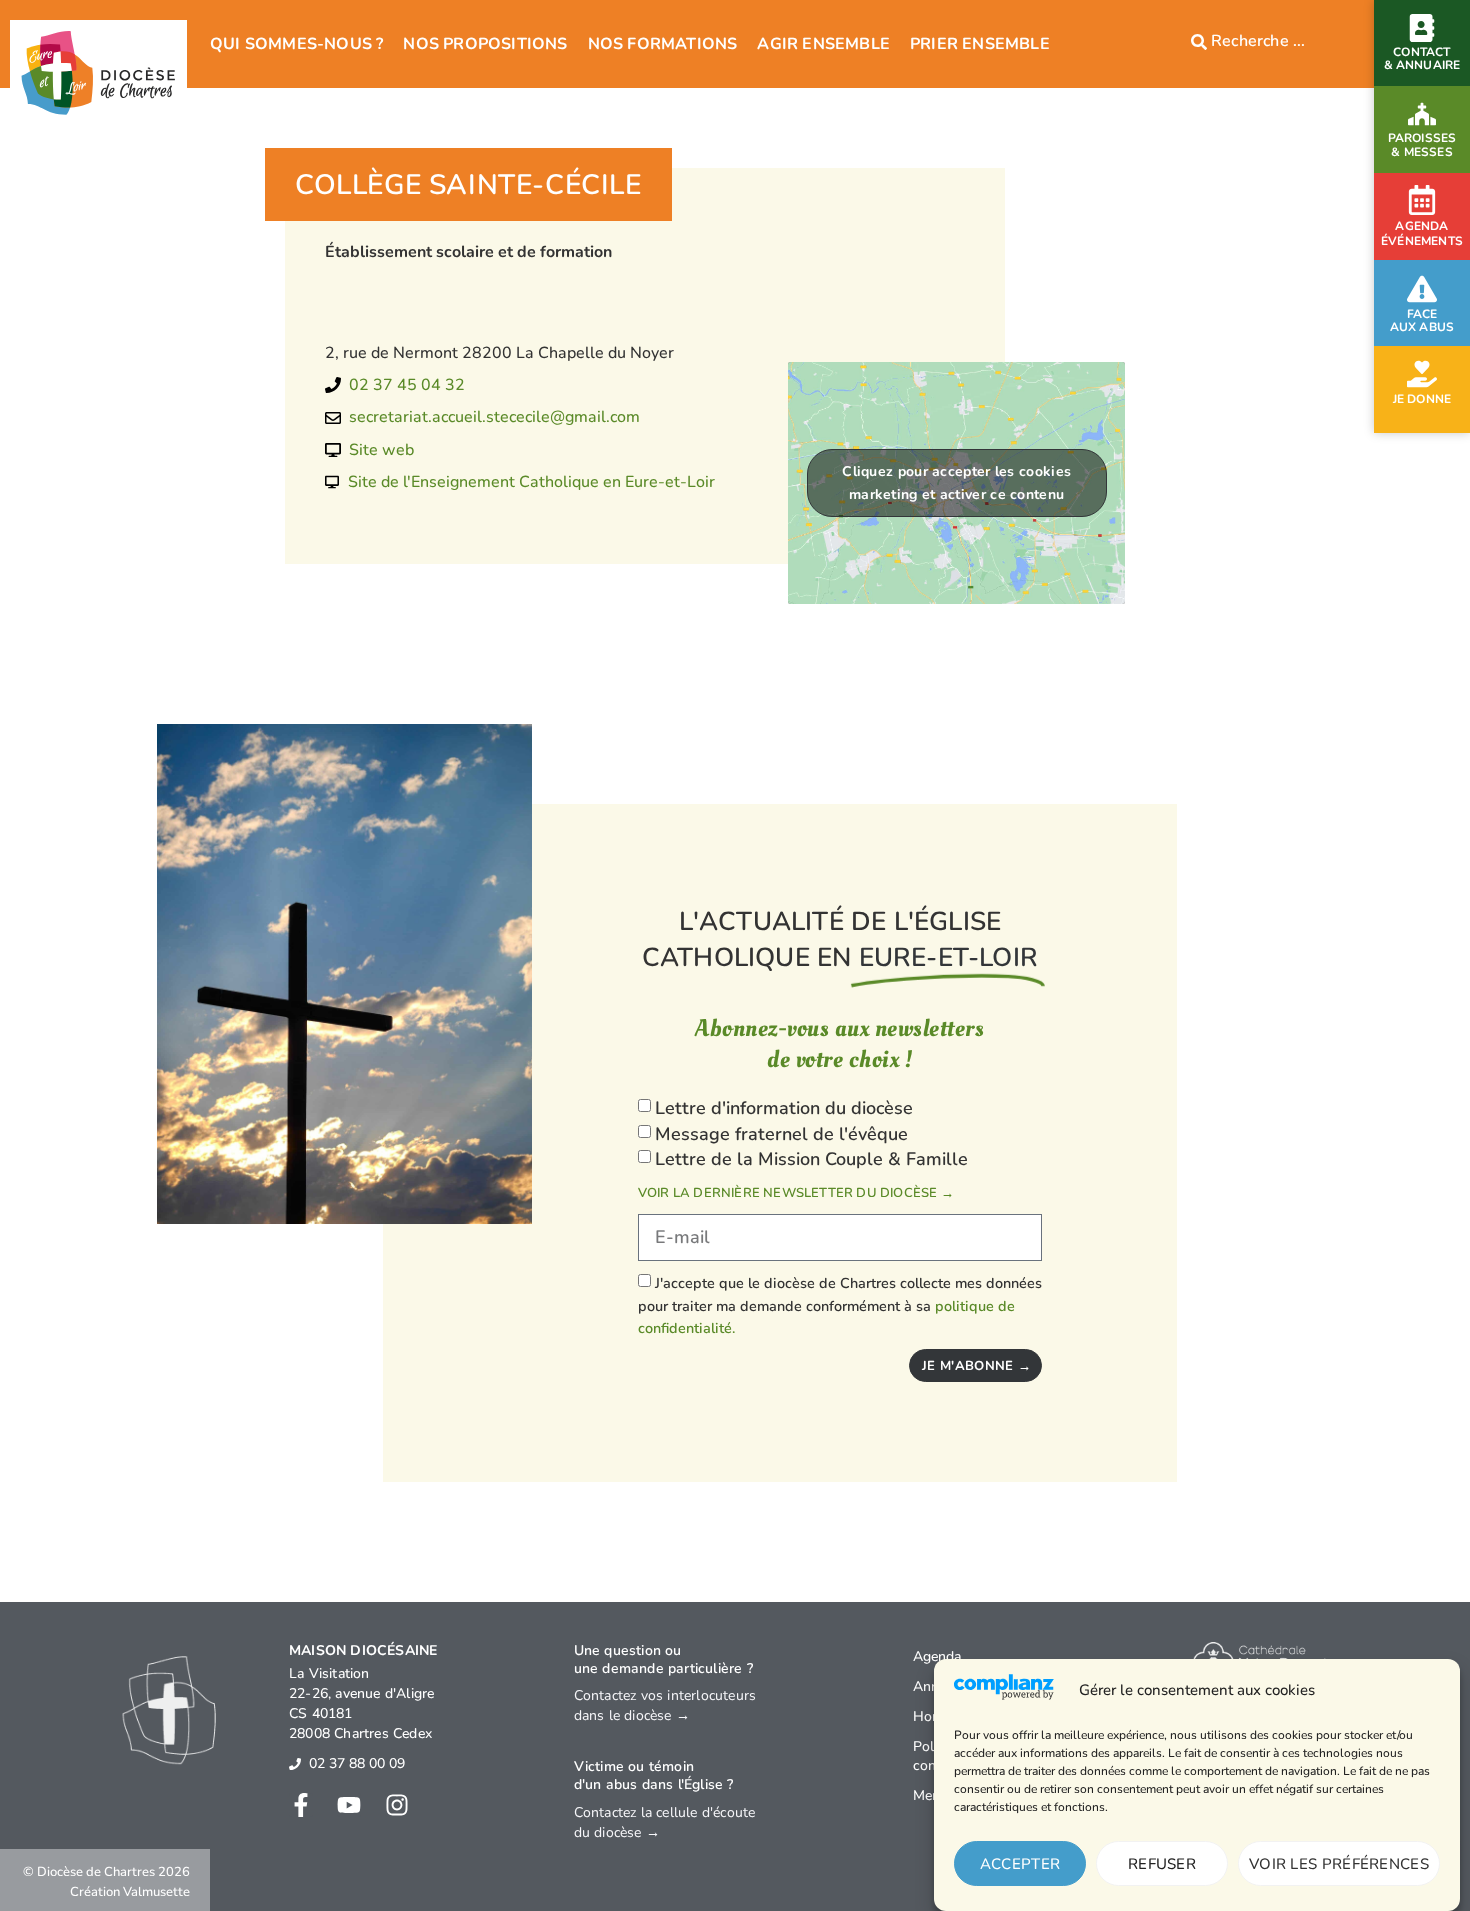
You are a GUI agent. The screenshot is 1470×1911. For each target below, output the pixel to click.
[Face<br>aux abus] (1422, 289)
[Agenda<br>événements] (1422, 200)
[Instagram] (397, 1805)
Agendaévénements (1422, 234)
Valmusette (156, 1892)
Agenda (937, 1656)
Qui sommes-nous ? (296, 44)
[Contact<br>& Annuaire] (1422, 28)
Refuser (1162, 1864)
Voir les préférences (1339, 1864)
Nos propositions (485, 44)
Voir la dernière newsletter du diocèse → (796, 1193)
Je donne (1422, 399)
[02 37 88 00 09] (295, 1764)
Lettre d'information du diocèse (784, 1108)
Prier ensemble (980, 44)
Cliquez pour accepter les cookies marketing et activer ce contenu (956, 483)
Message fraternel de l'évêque (781, 1134)
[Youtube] (349, 1805)
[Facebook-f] (301, 1805)
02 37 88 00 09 (357, 1763)
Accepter (1020, 1864)
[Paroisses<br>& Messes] (1422, 114)
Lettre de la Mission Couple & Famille (811, 1160)
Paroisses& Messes (1422, 144)
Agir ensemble (823, 44)
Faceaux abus (1422, 320)
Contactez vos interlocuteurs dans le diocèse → (665, 1705)
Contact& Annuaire (1422, 58)
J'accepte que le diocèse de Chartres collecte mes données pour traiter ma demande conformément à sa (840, 1305)
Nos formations (663, 44)
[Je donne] (1422, 374)
